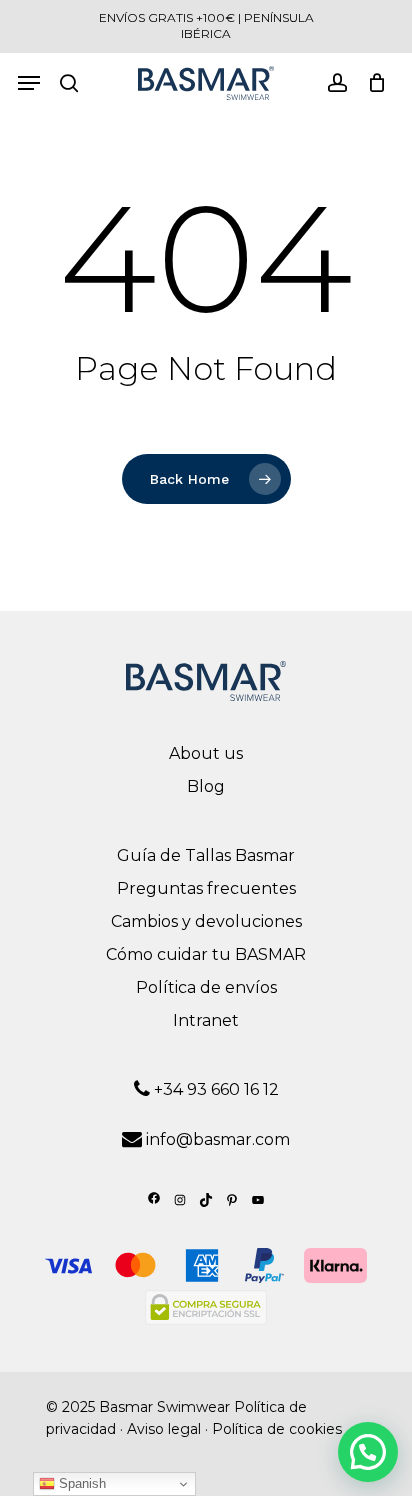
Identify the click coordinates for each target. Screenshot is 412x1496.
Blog (206, 786)
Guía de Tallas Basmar (206, 855)
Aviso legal (164, 1429)
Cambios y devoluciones (206, 921)
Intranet (206, 1020)
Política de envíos (206, 987)
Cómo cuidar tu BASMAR (206, 954)
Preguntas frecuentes (206, 888)
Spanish (80, 1483)
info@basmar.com (218, 1139)
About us (206, 753)
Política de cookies (277, 1429)
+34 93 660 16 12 (214, 1089)
